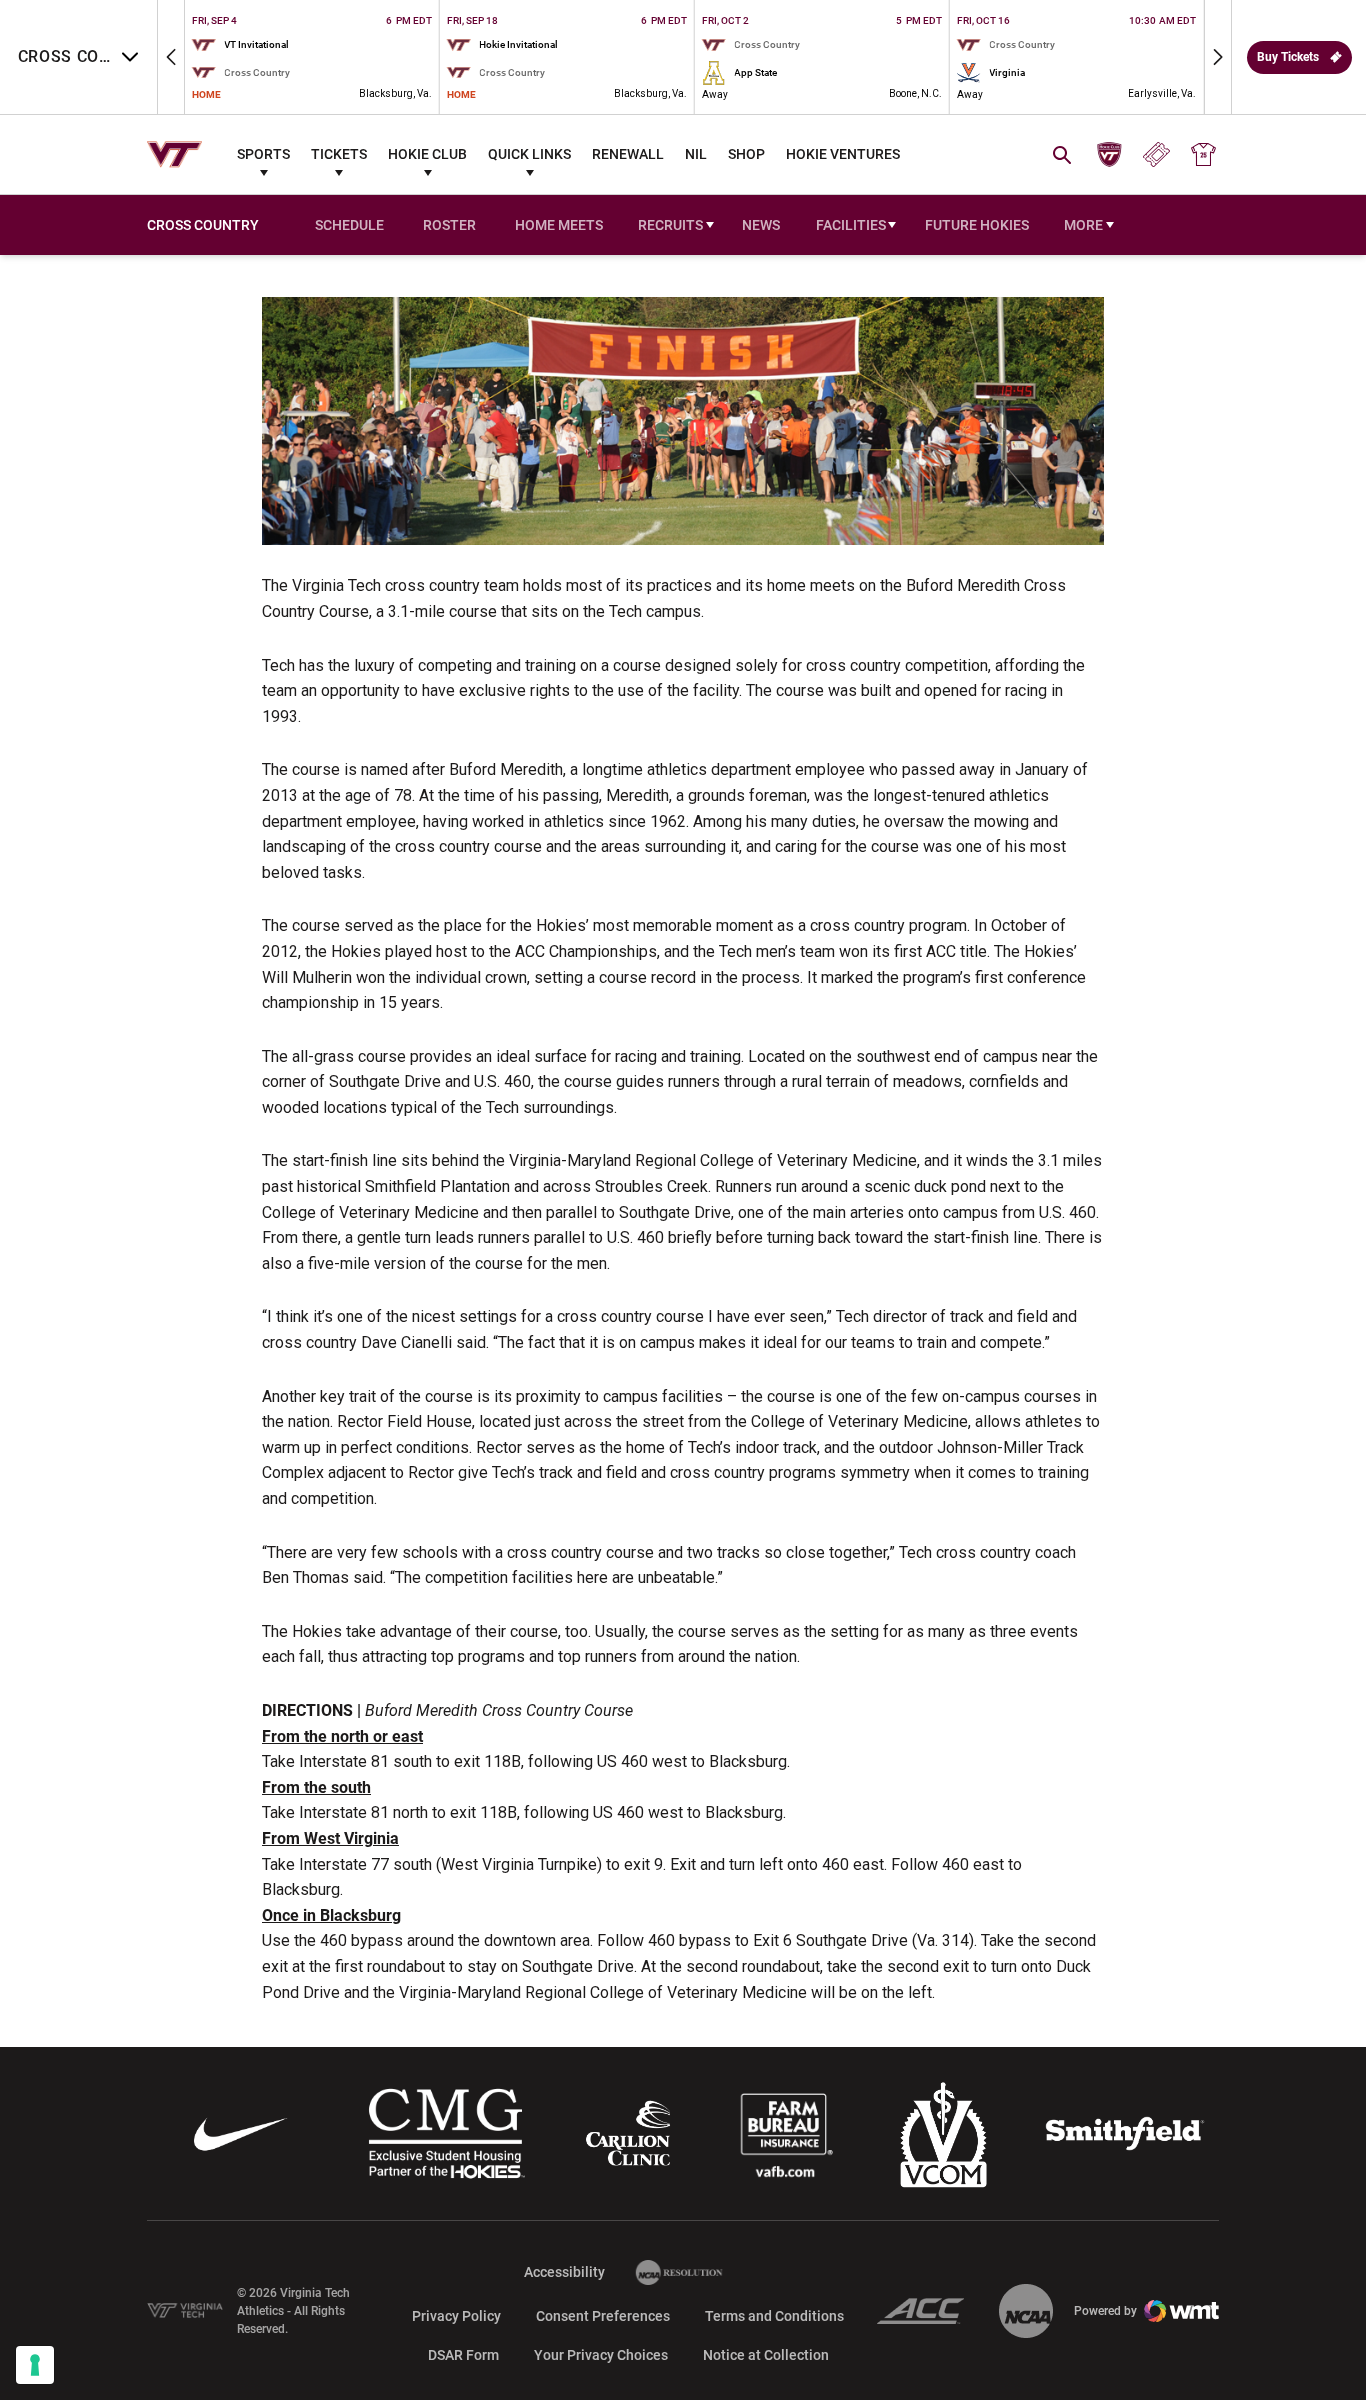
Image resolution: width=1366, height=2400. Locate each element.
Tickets (339, 154)
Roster (449, 225)
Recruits (670, 225)
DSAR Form (463, 2355)
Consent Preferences (603, 2316)
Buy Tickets (1288, 57)
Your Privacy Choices (601, 2355)
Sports (263, 154)
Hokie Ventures (843, 154)
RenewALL (628, 154)
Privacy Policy (456, 2316)
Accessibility (564, 2271)
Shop (746, 154)
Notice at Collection (766, 2355)
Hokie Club (427, 154)
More (1083, 225)
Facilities (851, 225)
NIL (696, 154)
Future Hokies (977, 225)
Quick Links (529, 154)
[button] (171, 57)
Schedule (349, 225)
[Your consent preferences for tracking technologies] (35, 2365)
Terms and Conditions (774, 2316)
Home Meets (562, 227)
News (761, 225)
